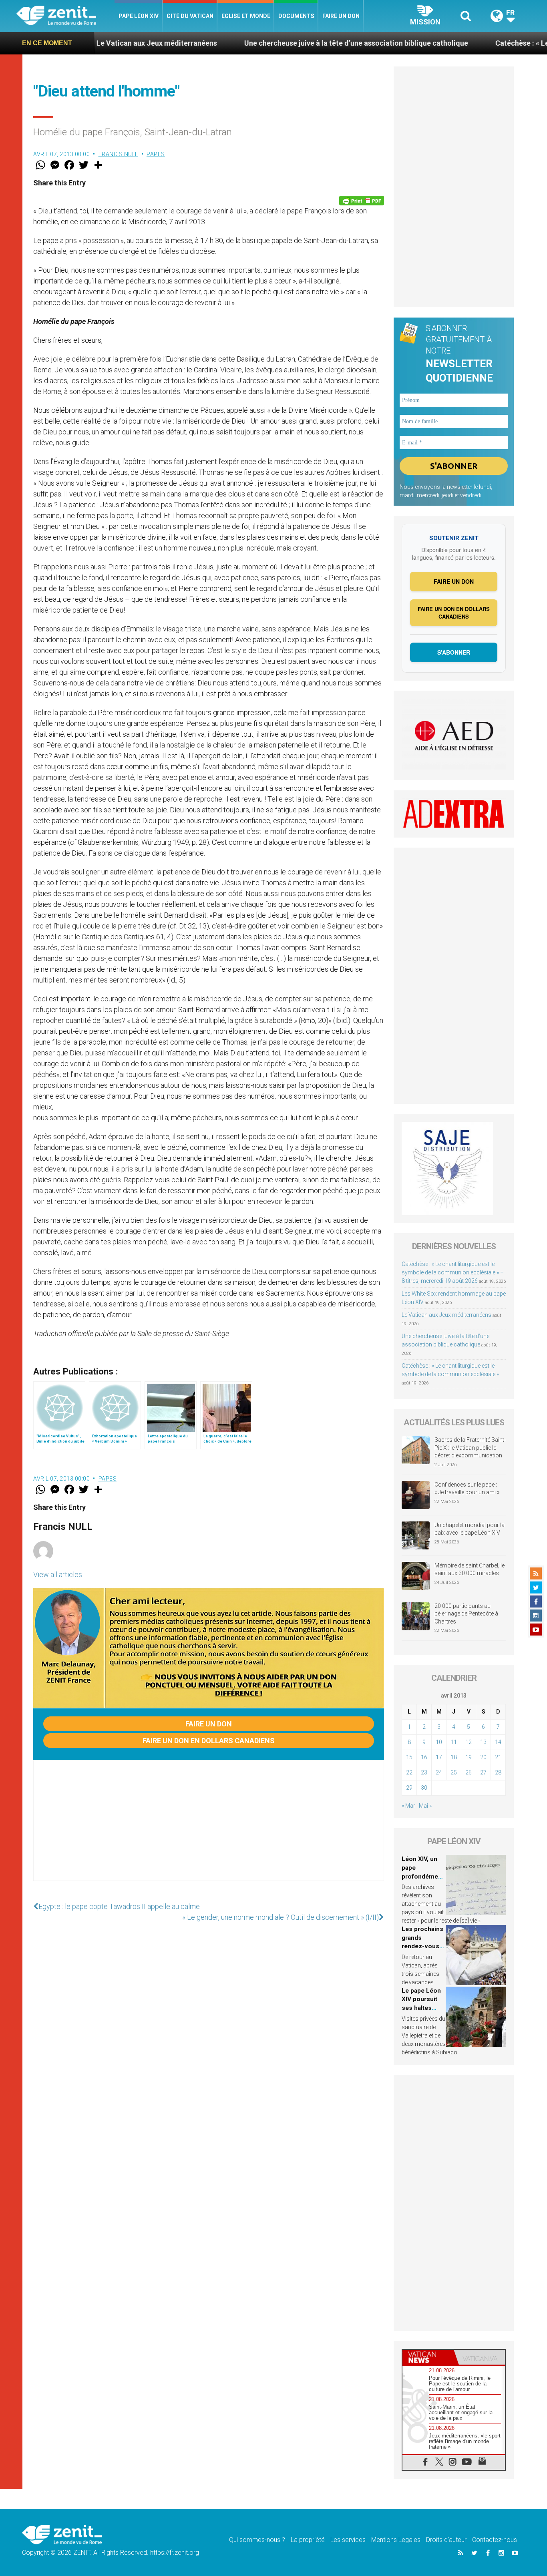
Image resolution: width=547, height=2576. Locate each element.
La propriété (308, 2540)
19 (469, 1757)
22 (409, 1772)
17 (439, 1757)
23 (424, 1772)
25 (454, 1772)
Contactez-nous (495, 2540)
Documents (296, 16)
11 (454, 1742)
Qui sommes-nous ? (257, 2540)
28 (498, 1772)
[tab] (428, 2357)
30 (424, 1788)
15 (409, 1757)
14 (498, 1742)
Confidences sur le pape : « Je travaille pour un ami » (468, 1489)
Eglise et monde (246, 16)
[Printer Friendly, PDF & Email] (362, 201)
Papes (156, 154)
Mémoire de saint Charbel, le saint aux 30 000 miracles (470, 1569)
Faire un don (341, 16)
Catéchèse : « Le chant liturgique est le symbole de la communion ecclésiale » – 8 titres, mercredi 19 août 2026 (453, 1272)
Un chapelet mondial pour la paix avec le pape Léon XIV (470, 1529)
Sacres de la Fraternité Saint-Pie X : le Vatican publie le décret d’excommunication (470, 1448)
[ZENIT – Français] (65, 16)
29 (409, 1788)
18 (454, 1757)
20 (483, 1757)
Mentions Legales (396, 2540)
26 (469, 1772)
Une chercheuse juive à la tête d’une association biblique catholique (278, 43)
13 (483, 1742)
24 (439, 1772)
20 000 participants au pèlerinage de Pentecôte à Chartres (466, 1614)
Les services (348, 2540)
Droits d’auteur (446, 2540)
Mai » (425, 1806)
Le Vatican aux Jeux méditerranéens (446, 1315)
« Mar (408, 1806)
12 (469, 1742)
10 (439, 1742)
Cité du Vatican (190, 16)
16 (424, 1757)
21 (498, 1757)
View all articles (58, 1574)
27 (483, 1772)
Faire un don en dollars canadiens (209, 1741)
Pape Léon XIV (139, 16)
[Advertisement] (209, 1829)
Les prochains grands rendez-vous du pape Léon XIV (422, 1946)
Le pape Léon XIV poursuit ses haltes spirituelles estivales (421, 2008)
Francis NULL (118, 154)
